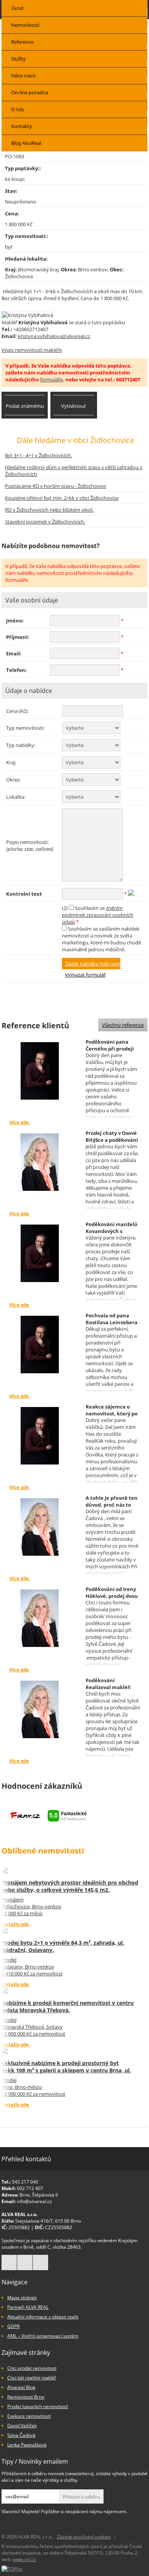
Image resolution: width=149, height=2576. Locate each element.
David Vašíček (22, 2426)
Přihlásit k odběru (81, 2497)
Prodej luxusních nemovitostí (38, 2406)
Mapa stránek (22, 2298)
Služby (19, 59)
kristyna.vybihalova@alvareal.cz (54, 336)
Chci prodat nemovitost (32, 2368)
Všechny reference (123, 1025)
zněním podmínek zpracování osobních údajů (98, 915)
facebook (9, 2262)
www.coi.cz (24, 2559)
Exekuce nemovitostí (29, 2416)
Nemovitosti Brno (26, 2397)
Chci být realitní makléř (32, 2378)
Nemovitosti (25, 25)
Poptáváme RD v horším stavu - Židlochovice (55, 486)
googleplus (25, 2262)
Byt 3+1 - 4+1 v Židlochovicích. (38, 455)
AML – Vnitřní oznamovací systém (43, 2336)
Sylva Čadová (21, 2435)
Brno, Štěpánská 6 (39, 2195)
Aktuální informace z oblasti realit (43, 2317)
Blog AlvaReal (26, 143)
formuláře (51, 379)
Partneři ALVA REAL (28, 2307)
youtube (40, 2262)
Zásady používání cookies (84, 2537)
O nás (18, 109)
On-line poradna (30, 92)
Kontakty (22, 126)
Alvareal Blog (21, 2387)
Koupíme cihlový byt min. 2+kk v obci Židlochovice (62, 498)
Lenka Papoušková (27, 2445)
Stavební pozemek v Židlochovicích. (45, 522)
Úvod (17, 8)
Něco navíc (23, 76)
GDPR (13, 2326)
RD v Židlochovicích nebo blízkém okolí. (49, 510)
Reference (22, 42)
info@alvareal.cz (34, 2201)
